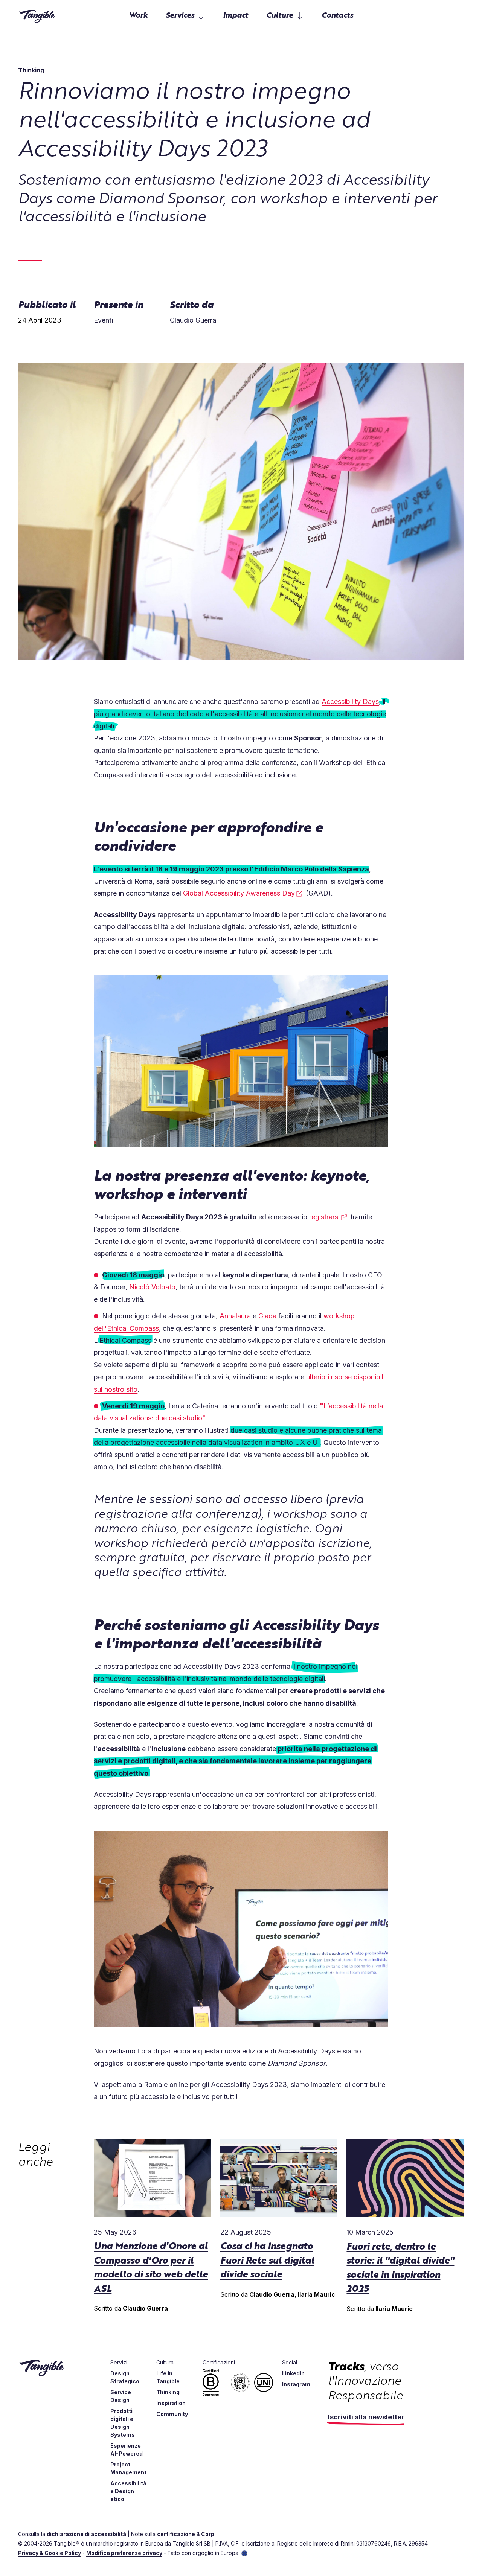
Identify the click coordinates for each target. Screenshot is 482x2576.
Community (172, 2414)
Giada (267, 1316)
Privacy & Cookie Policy (50, 2553)
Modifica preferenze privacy (124, 2553)
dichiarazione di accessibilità (86, 2534)
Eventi (103, 320)
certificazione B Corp (186, 2534)
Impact (236, 14)
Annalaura (235, 1316)
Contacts (337, 14)
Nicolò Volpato (152, 1287)
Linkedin (293, 2373)
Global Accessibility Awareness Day (239, 893)
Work (138, 14)
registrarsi (324, 1217)
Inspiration (171, 2403)
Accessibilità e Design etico (128, 2491)
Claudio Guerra (193, 320)
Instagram (296, 2384)
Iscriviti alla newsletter (366, 2417)
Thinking (168, 2392)
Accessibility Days (350, 702)
